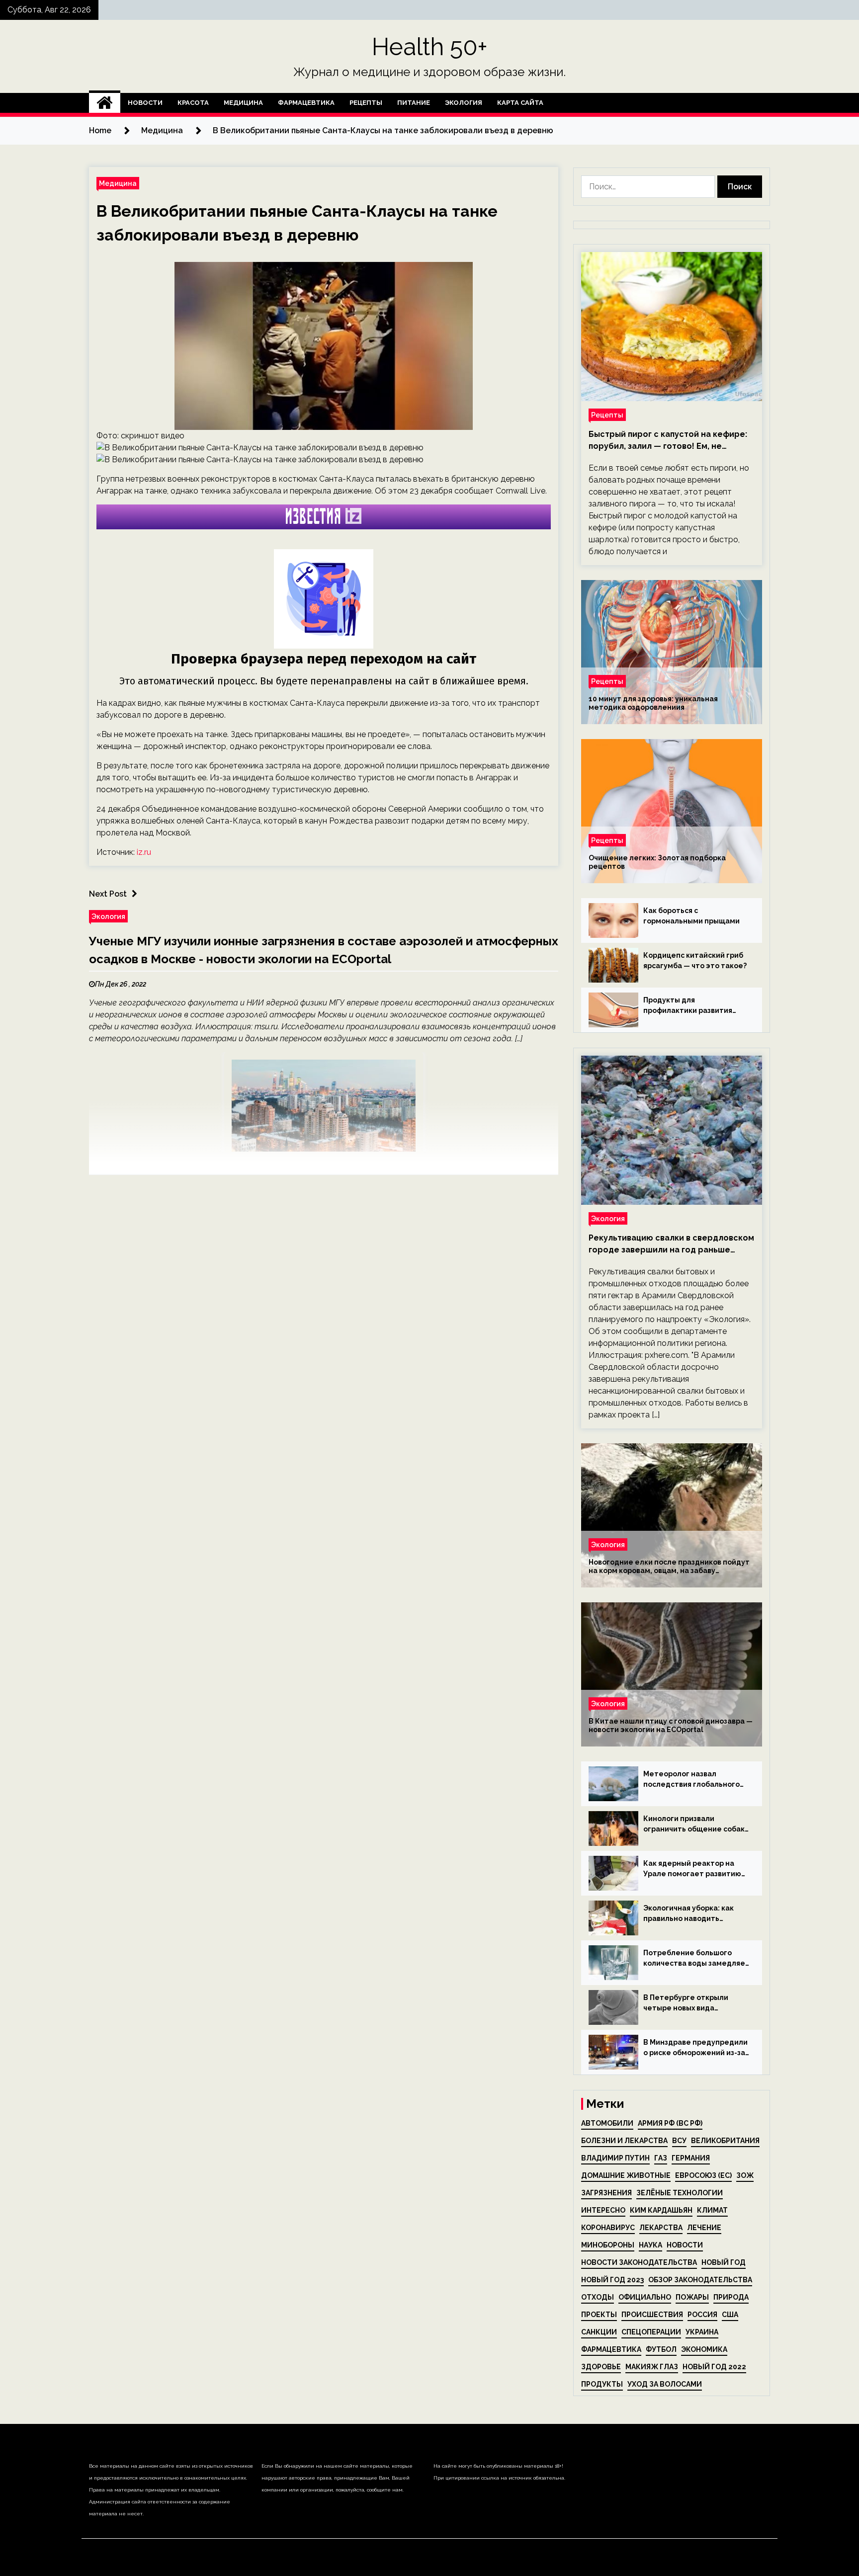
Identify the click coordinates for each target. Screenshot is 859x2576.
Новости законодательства (639, 2262)
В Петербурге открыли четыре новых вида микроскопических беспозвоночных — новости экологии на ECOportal (693, 2003)
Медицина (243, 103)
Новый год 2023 (612, 2280)
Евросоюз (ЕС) (703, 2175)
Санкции (599, 2332)
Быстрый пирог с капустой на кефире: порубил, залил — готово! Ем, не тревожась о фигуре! (668, 441)
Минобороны (608, 2245)
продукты (602, 2384)
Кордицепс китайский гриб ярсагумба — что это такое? (695, 960)
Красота (193, 103)
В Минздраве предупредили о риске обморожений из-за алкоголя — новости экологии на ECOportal (695, 2048)
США (730, 2315)
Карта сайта (520, 103)
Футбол (661, 2349)
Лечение (704, 2228)
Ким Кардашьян (661, 2210)
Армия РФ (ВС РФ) (670, 2123)
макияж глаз (652, 2367)
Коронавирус (608, 2228)
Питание (414, 103)
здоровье (601, 2367)
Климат (712, 2210)
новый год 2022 (714, 2367)
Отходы (598, 2297)
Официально (645, 2297)
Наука (650, 2245)
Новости (145, 103)
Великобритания (725, 2141)
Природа (731, 2297)
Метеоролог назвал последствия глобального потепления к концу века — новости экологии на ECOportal (693, 1780)
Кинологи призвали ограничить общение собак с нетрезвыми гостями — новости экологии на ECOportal (694, 1825)
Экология (464, 103)
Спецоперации (651, 2332)
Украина (702, 2332)
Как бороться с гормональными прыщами (691, 916)
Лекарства (661, 2228)
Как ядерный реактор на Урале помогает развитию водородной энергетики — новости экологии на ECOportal (693, 1869)
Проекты (599, 2315)
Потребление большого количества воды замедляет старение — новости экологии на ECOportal (696, 1959)
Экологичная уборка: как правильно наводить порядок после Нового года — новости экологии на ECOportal (694, 1914)
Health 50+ (430, 47)
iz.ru (144, 852)
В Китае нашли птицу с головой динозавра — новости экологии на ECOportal (671, 1725)
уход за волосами (665, 2384)
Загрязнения (606, 2193)
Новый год (724, 2262)
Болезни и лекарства (624, 2141)
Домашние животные (626, 2175)
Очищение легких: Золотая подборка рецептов (657, 862)
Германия (691, 2158)
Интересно (603, 2210)
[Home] (105, 103)
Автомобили (607, 2123)
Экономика (704, 2349)
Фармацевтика (306, 103)
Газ (661, 2158)
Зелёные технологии (680, 2193)
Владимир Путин (615, 2158)
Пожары (692, 2297)
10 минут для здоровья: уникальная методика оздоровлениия (653, 703)
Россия (702, 2315)
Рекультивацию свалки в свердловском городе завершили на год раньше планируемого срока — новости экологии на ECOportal (671, 1245)
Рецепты (366, 103)
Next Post (108, 894)
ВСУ (679, 2141)
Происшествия (652, 2315)
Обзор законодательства (700, 2280)
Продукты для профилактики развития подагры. (688, 1006)
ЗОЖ (745, 2175)
